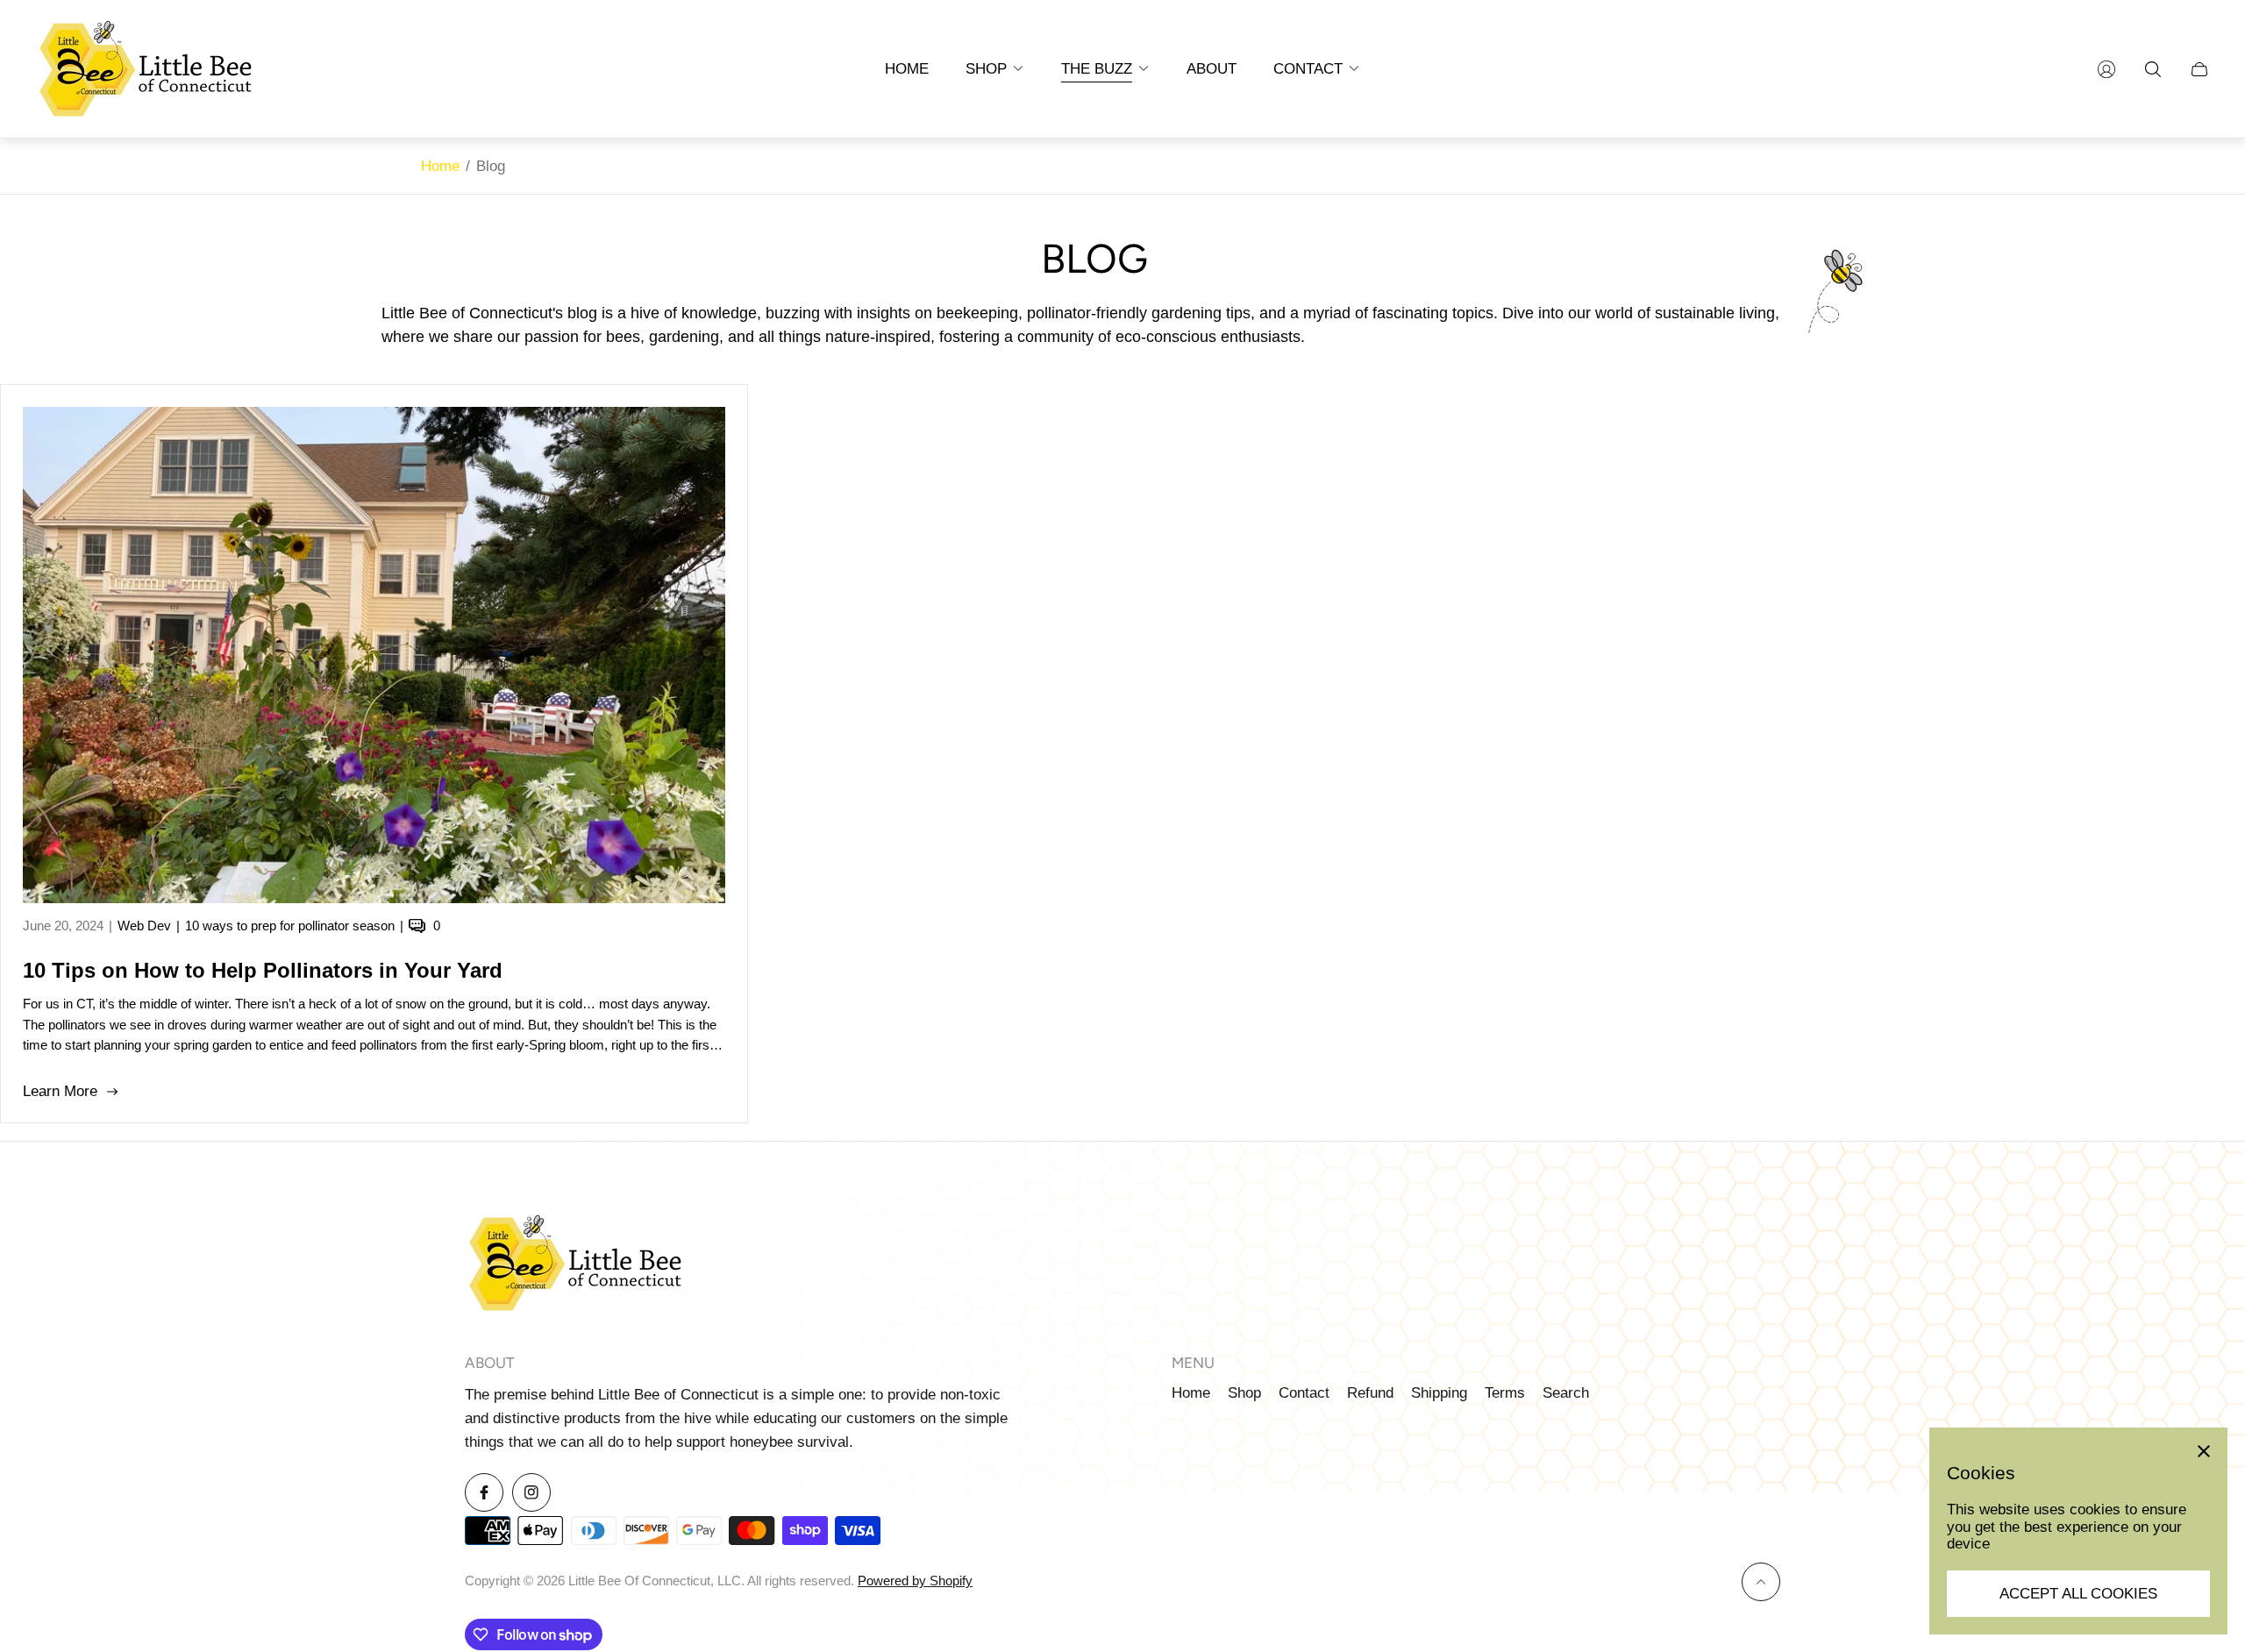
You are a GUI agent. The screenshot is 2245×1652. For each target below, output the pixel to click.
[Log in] (2106, 69)
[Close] (2204, 1451)
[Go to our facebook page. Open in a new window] (484, 1492)
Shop (1244, 1393)
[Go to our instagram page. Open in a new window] (531, 1492)
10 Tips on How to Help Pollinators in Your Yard (263, 970)
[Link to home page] (574, 1265)
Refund (1370, 1393)
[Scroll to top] (1761, 1582)
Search (1566, 1393)
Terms (1505, 1393)
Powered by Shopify (915, 1581)
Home (440, 166)
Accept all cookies (2078, 1594)
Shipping (1439, 1393)
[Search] (2153, 69)
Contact (1304, 1393)
